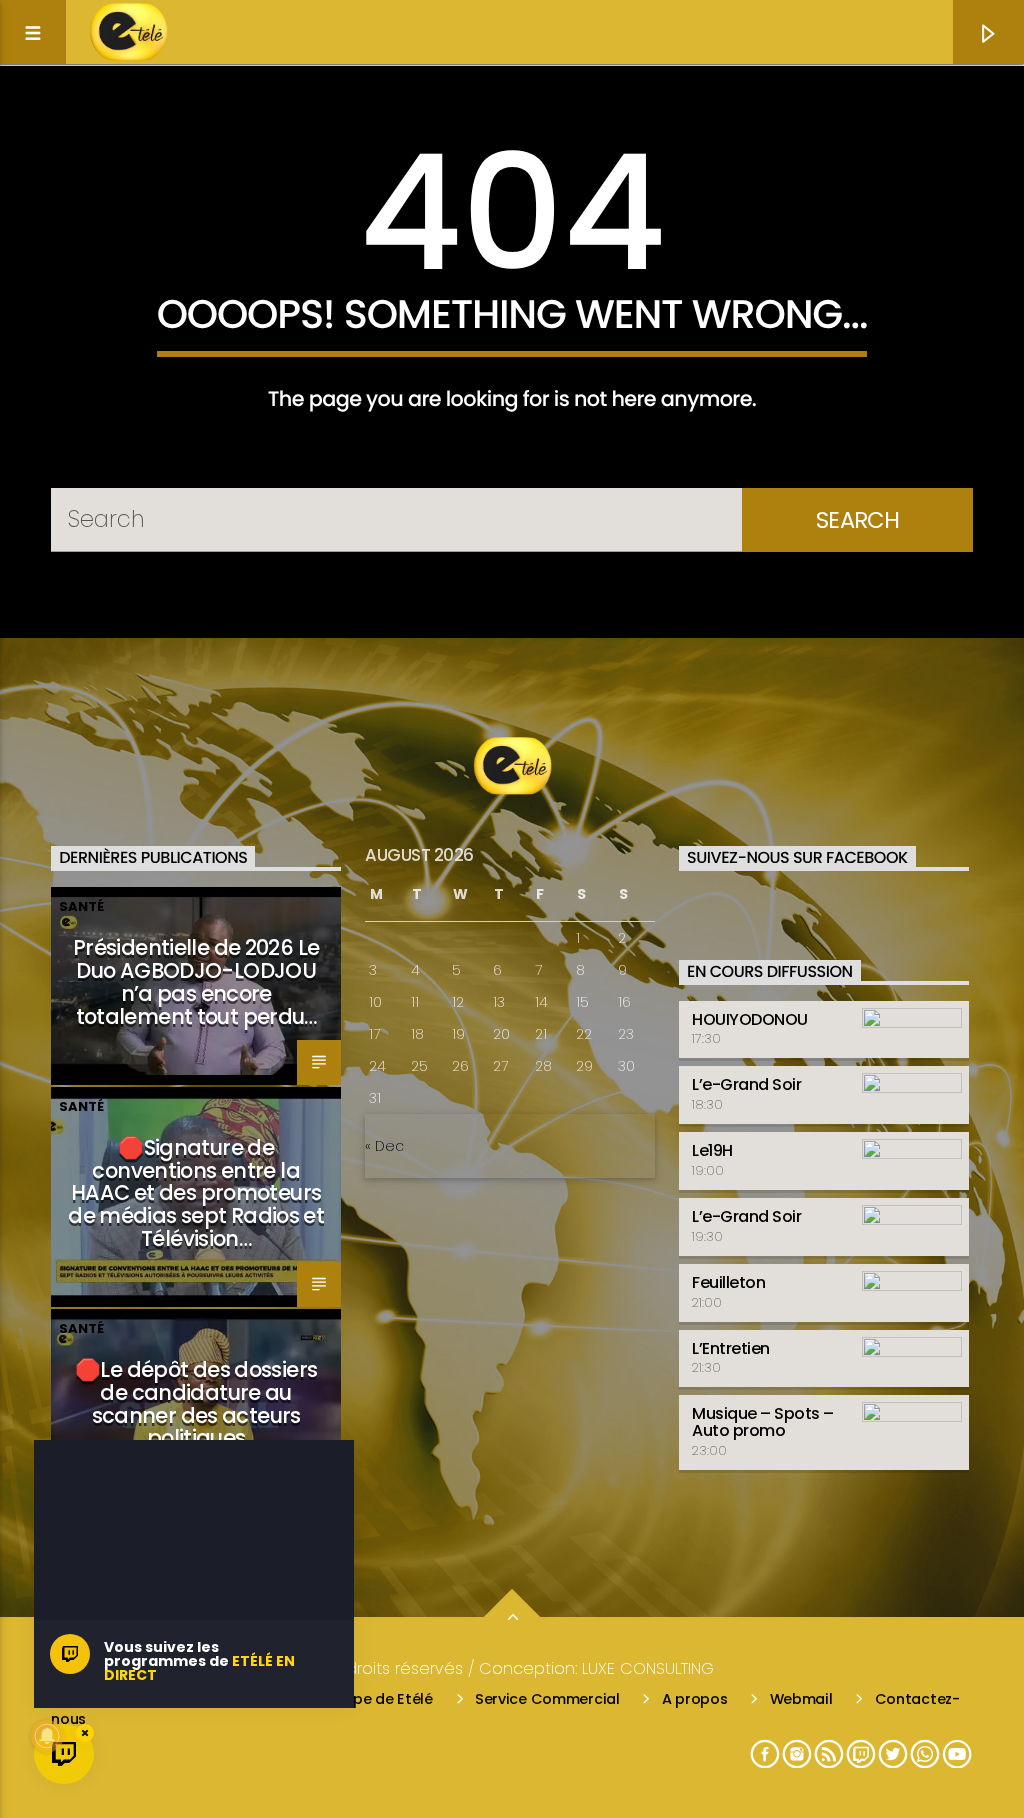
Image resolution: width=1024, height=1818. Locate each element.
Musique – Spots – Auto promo (763, 1422)
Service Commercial (547, 1699)
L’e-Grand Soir (746, 1084)
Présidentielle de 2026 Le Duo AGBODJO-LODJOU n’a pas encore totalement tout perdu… (196, 982)
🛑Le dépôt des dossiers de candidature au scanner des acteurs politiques (196, 1404)
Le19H (712, 1150)
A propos (695, 1699)
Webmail (801, 1699)
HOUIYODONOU (750, 1019)
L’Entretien (731, 1348)
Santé (81, 906)
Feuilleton (728, 1282)
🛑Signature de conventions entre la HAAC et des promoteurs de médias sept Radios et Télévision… (196, 1193)
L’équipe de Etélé (373, 1699)
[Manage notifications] (47, 1736)
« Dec (384, 1146)
